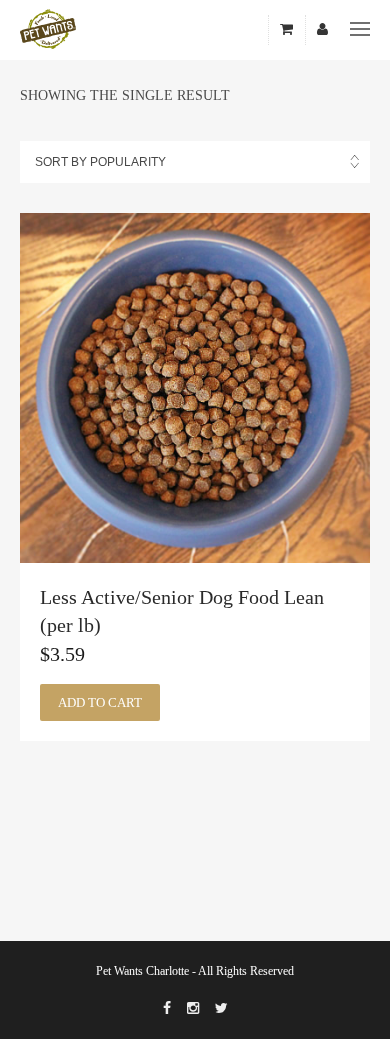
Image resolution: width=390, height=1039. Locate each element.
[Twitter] (221, 1009)
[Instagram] (193, 1009)
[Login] (322, 30)
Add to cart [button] (100, 702)
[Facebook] (167, 1009)
